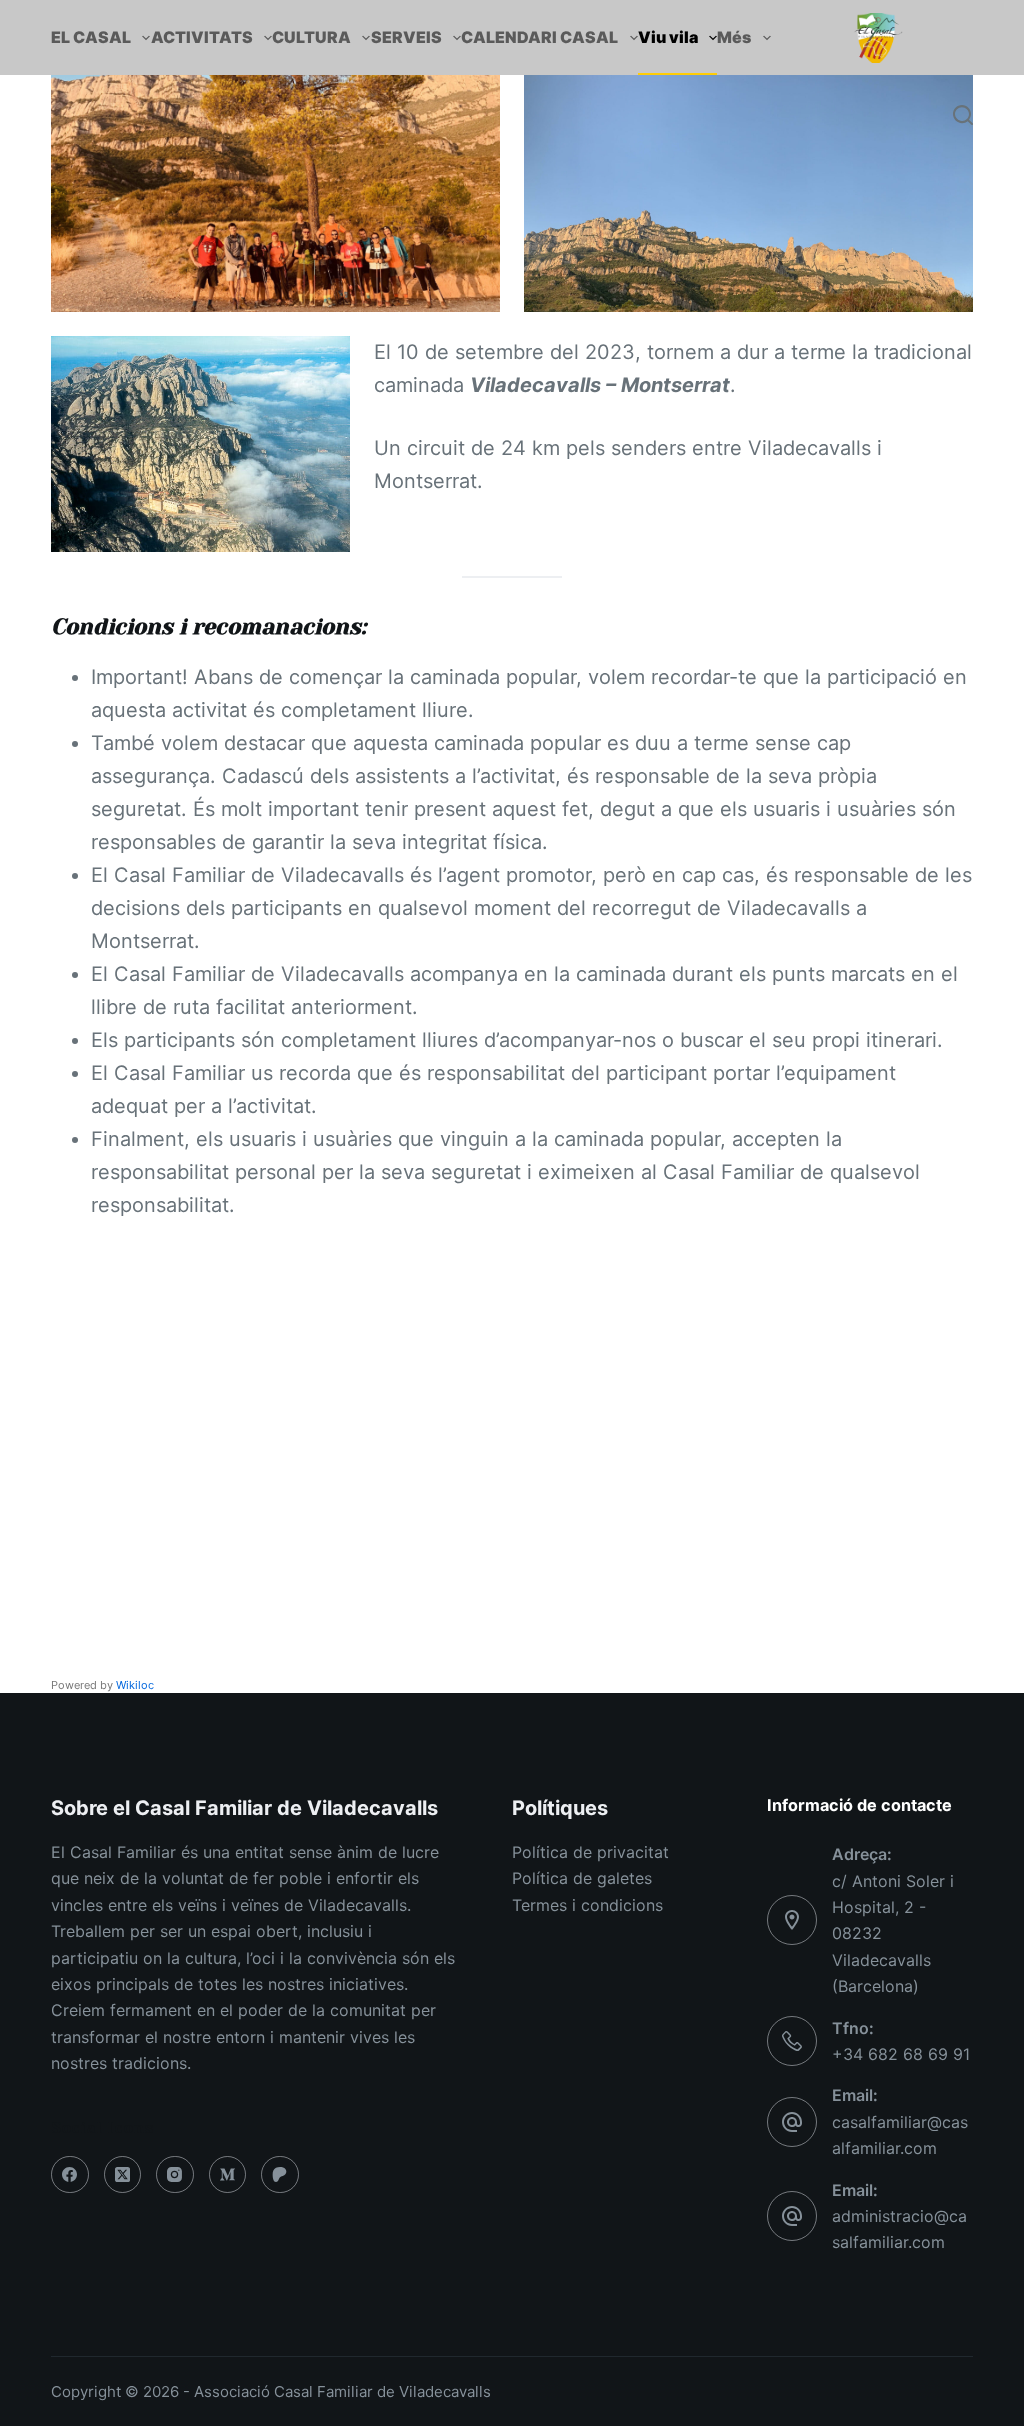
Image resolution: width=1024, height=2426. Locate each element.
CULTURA (311, 37)
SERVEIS (406, 37)
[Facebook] (70, 2175)
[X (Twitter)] (123, 2175)
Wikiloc (135, 1685)
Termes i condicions (587, 1905)
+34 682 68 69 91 (901, 2054)
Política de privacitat (590, 1852)
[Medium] (228, 2175)
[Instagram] (175, 2175)
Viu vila (668, 37)
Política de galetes (582, 1878)
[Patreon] (280, 2175)
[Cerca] (963, 115)
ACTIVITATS (202, 37)
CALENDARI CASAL (539, 37)
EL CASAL (91, 37)
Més (734, 37)
